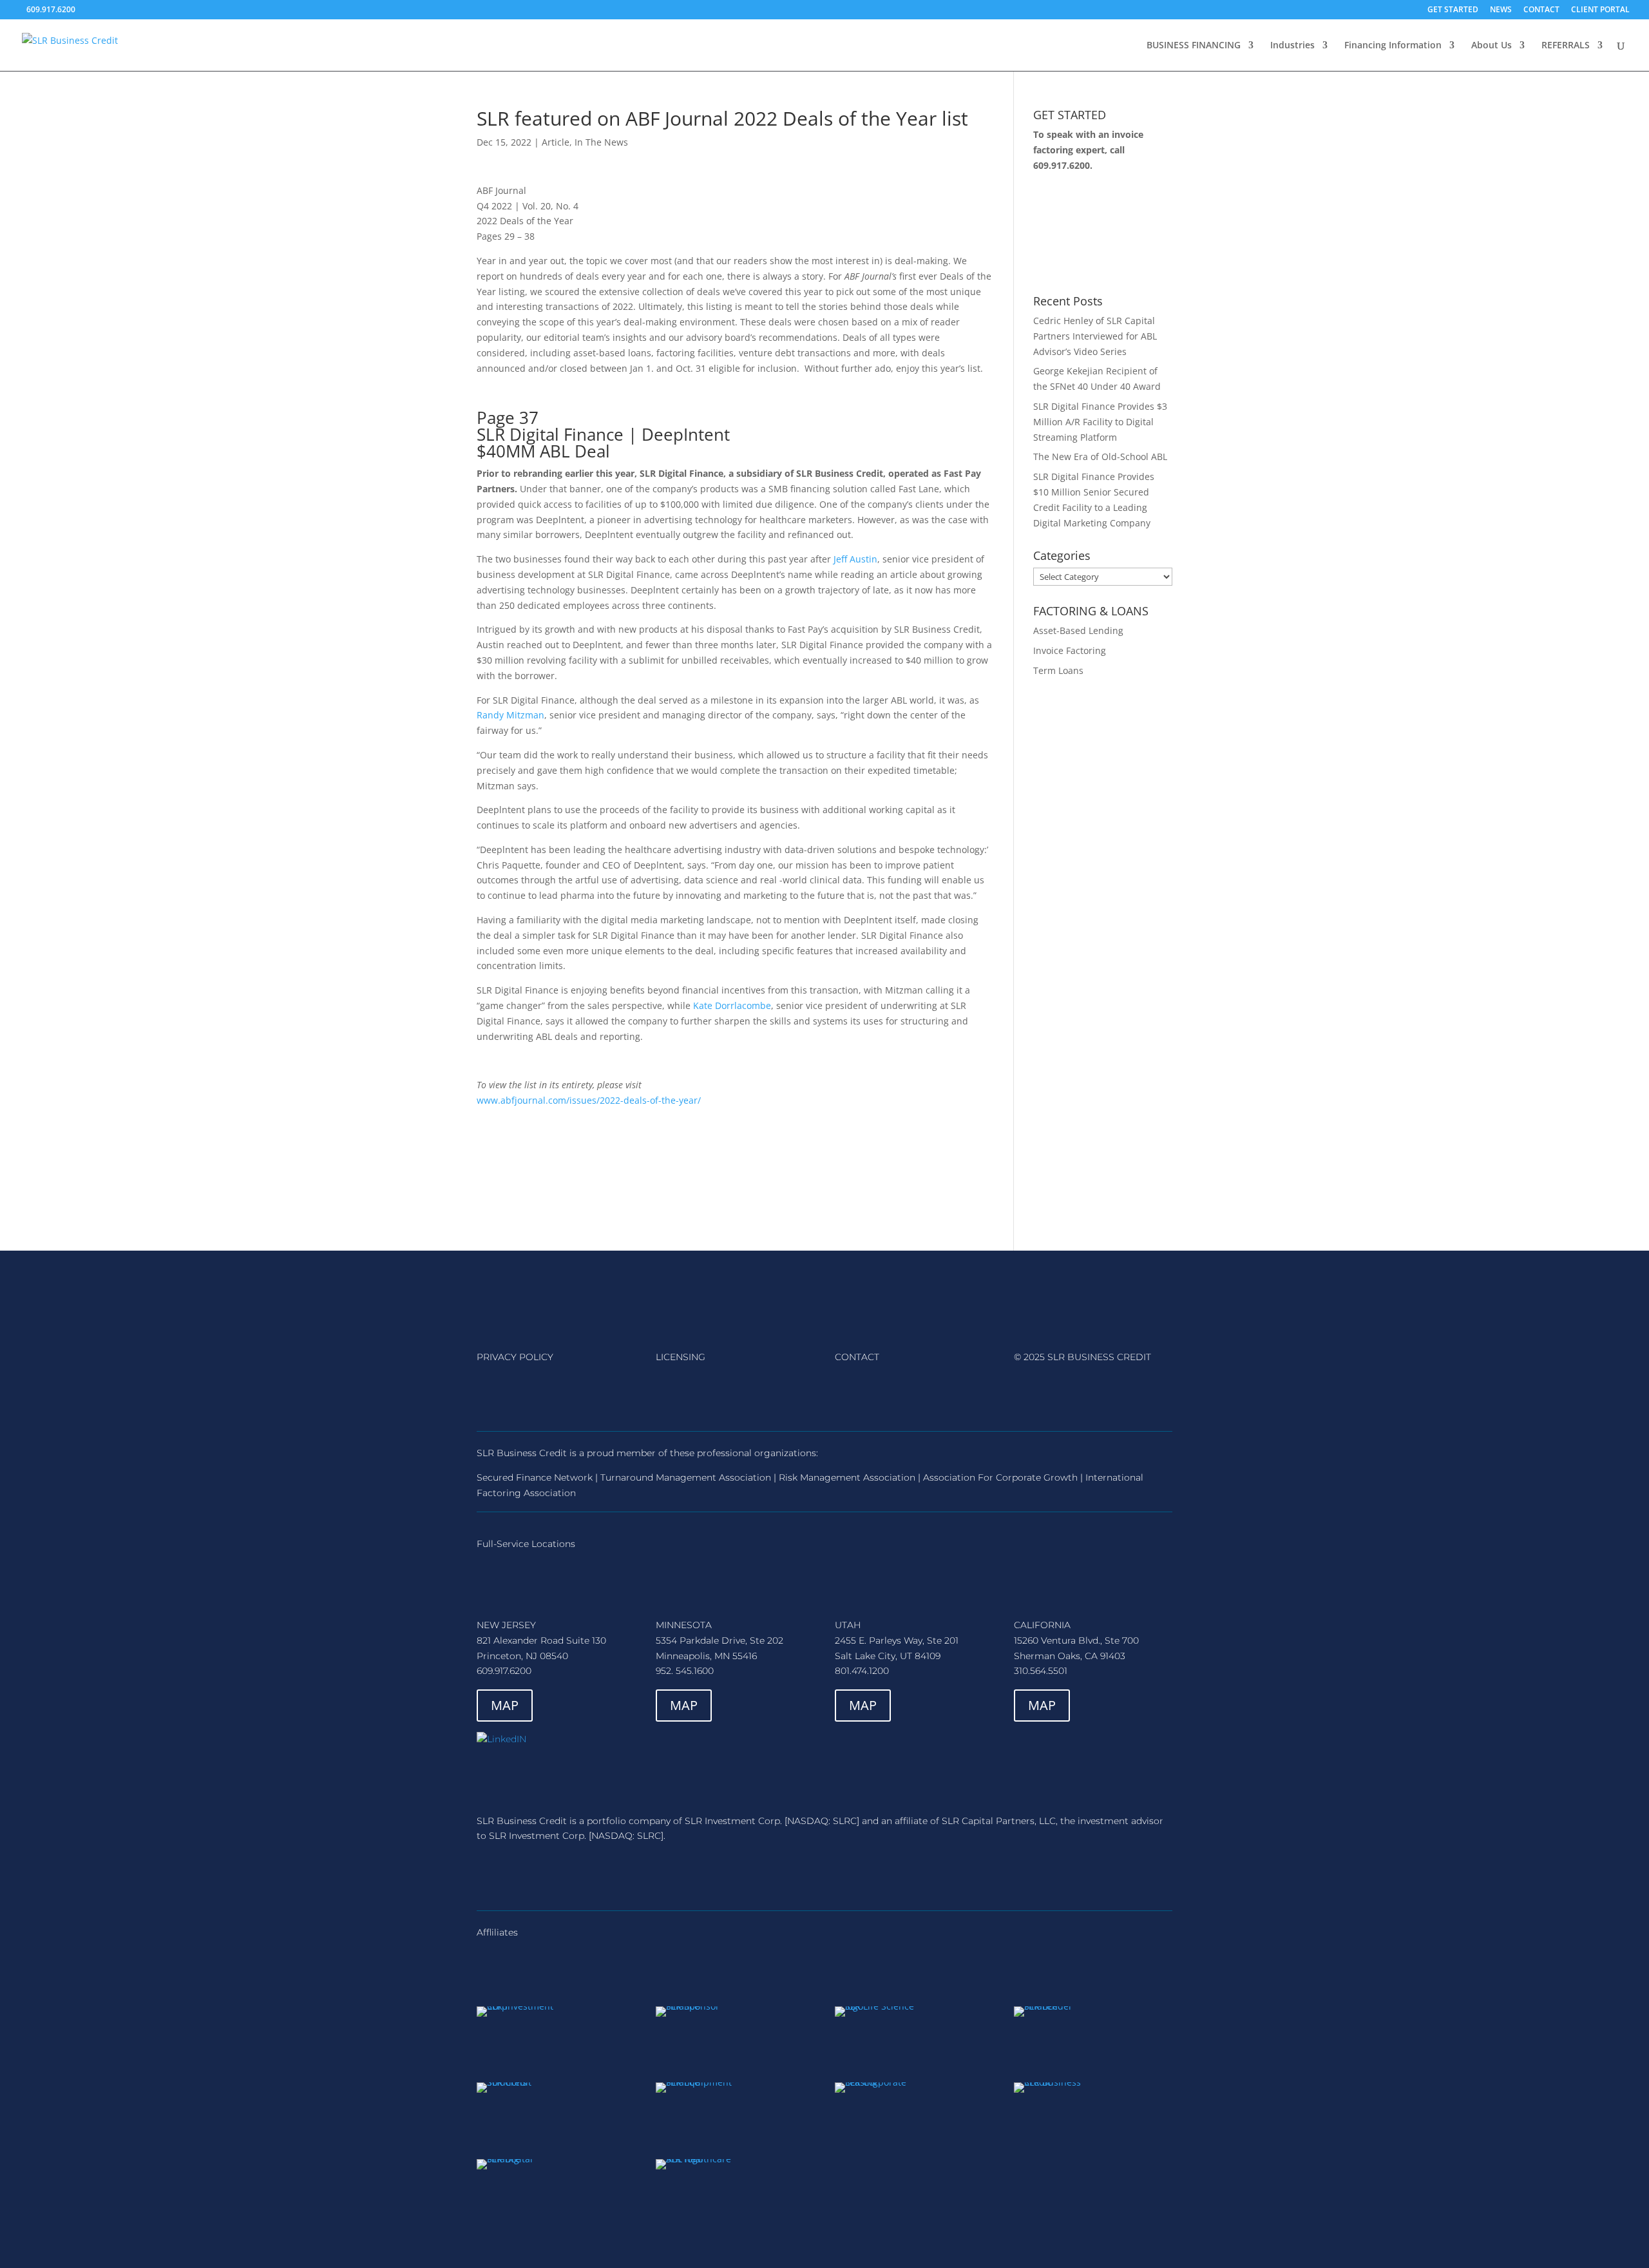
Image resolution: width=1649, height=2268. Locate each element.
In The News (601, 142)
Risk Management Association (847, 1477)
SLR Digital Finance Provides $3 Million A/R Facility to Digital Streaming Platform (1100, 422)
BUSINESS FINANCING (1194, 46)
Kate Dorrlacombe (732, 1005)
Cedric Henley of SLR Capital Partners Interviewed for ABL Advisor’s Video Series (1095, 336)
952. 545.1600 (685, 1671)
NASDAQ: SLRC (822, 1821)
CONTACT (1541, 10)
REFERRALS (1566, 46)
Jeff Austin (855, 559)
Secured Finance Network (535, 1477)
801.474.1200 (862, 1671)
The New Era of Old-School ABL (1100, 456)
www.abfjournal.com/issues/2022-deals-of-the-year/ (589, 1100)
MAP (505, 1705)
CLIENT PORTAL (1600, 10)
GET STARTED (1453, 10)
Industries (1292, 46)
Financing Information (1393, 46)
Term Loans (1058, 670)
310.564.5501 (1041, 1671)
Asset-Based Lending (1078, 630)
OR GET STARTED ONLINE (1099, 233)
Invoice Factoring (1070, 650)
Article (556, 142)
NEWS (1501, 10)
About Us (1492, 46)
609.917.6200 (1062, 165)
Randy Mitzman (510, 715)
